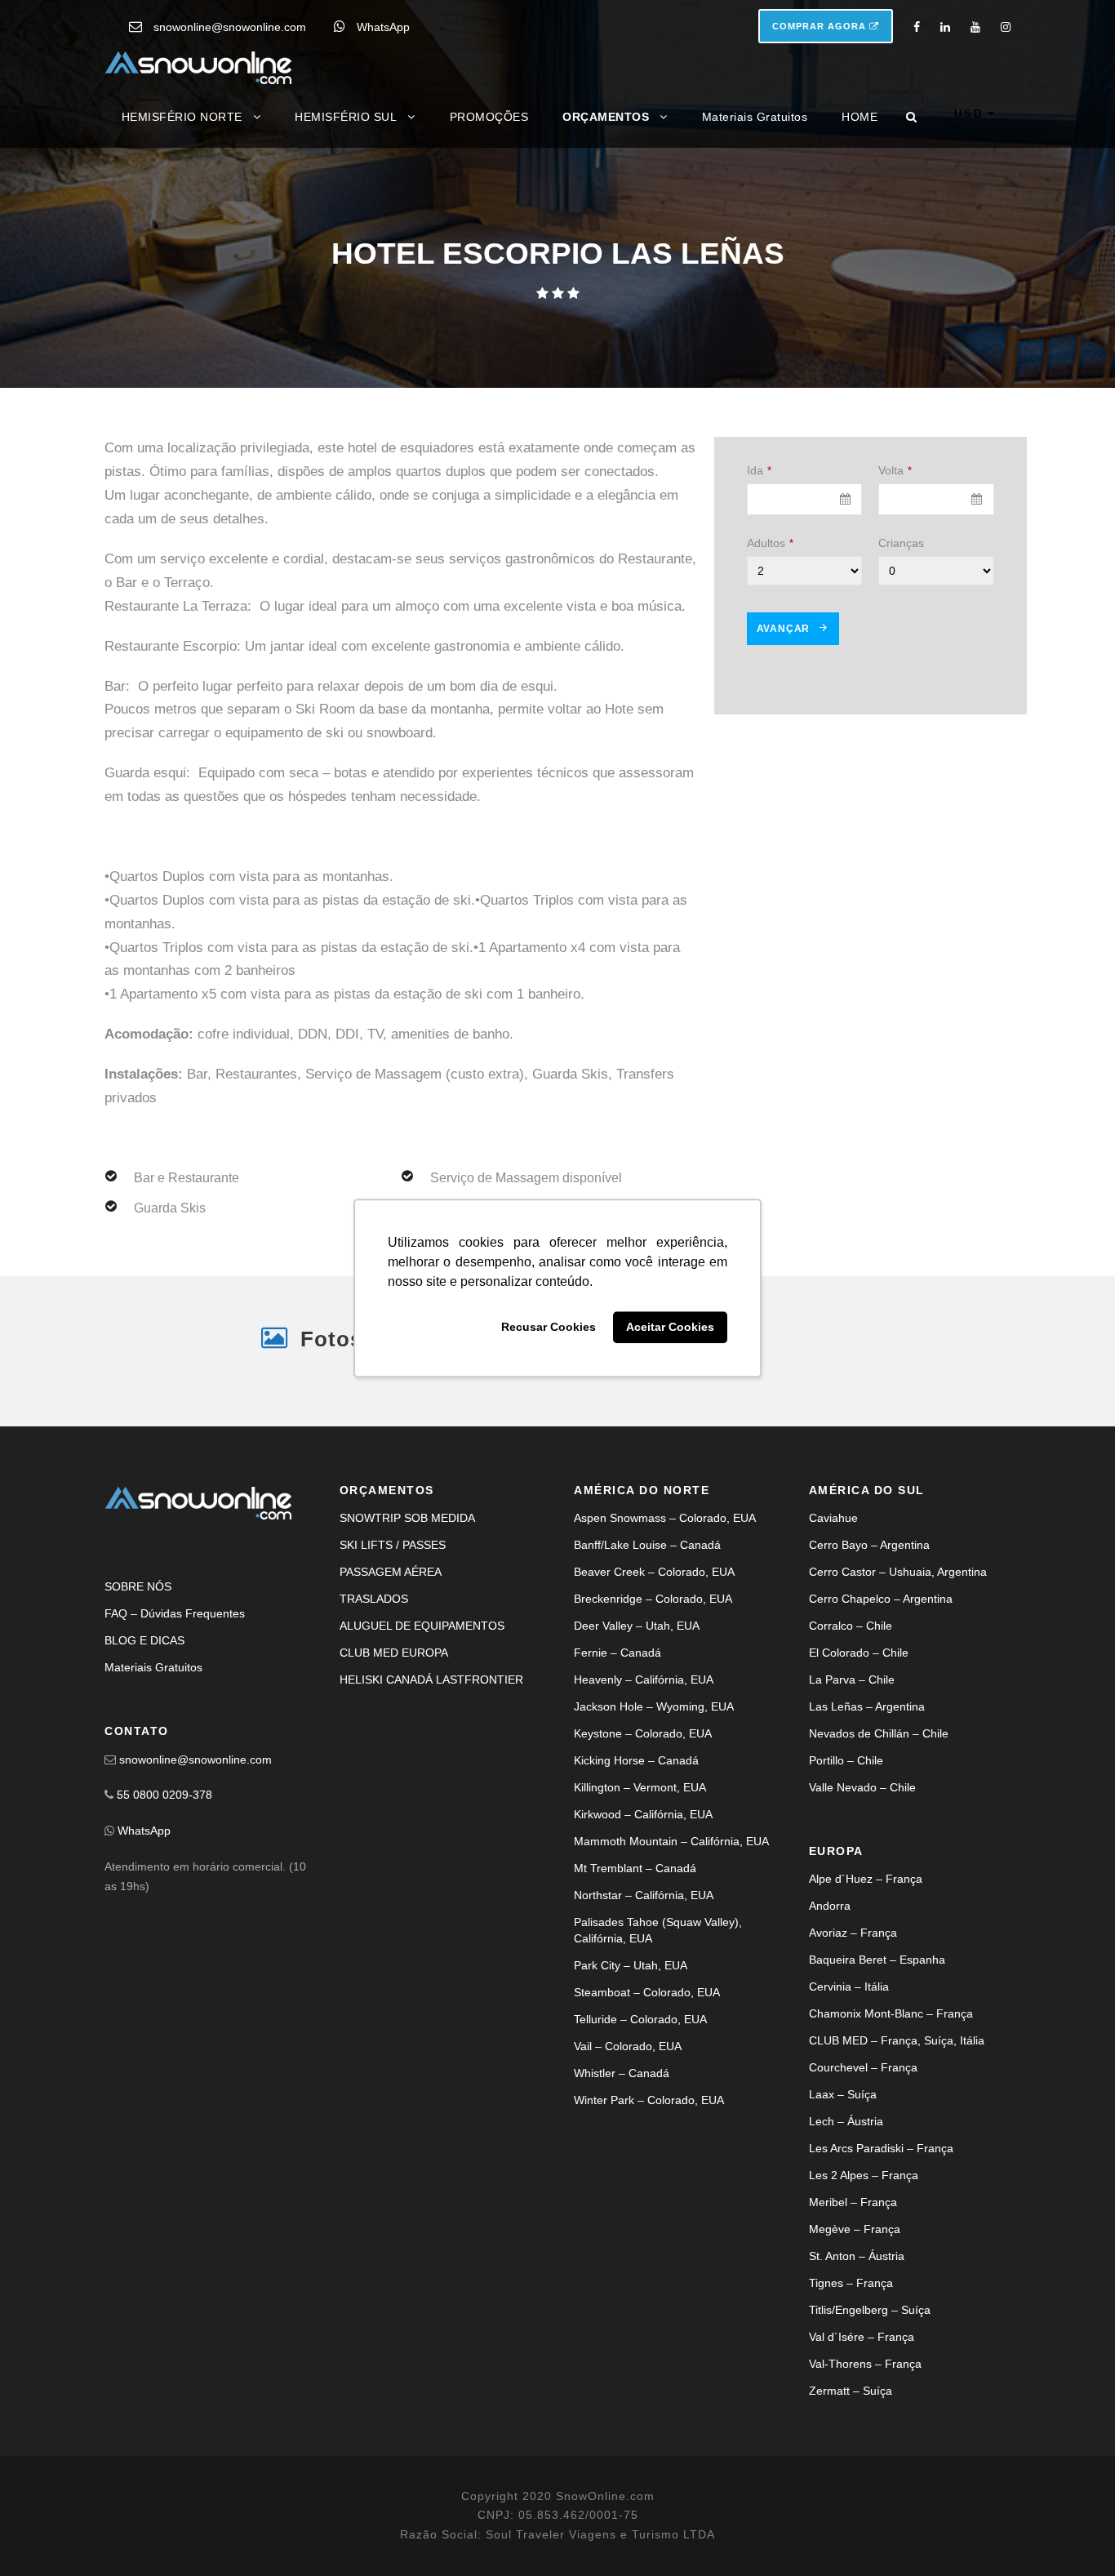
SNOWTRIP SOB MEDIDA (407, 1518)
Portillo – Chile (846, 1760)
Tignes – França (851, 2283)
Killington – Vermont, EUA (640, 1787)
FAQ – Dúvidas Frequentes (175, 1613)
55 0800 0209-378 (164, 1795)
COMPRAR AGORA (821, 26)
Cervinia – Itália (849, 1987)
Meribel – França (853, 2202)
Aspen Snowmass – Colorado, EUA (665, 1518)
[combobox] (805, 499)
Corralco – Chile (851, 1626)
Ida (759, 470)
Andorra (830, 1906)
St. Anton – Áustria (857, 2256)
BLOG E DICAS (144, 1640)
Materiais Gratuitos (755, 117)
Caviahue (833, 1518)
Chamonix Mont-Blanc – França (891, 2013)
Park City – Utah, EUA (631, 1965)
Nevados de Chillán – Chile (879, 1733)
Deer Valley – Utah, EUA (637, 1626)
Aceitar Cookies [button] (670, 1328)
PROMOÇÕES (489, 117)
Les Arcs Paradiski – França (881, 2148)
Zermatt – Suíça (851, 2391)
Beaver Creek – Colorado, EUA (654, 1572)
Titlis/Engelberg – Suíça (870, 2310)
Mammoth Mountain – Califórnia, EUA (671, 1841)
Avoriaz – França (853, 1933)
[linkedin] (945, 27)
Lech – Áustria (846, 2121)
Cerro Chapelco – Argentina (881, 1599)
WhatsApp (383, 27)
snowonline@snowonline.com (230, 27)
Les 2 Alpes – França (864, 2175)
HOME (860, 117)
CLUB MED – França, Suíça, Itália (897, 2040)
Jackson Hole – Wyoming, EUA (654, 1706)
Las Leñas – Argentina (867, 1706)
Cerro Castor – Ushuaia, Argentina (898, 1572)
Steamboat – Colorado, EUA (647, 1992)
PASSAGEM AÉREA (391, 1572)
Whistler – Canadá (622, 2073)
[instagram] (1006, 27)
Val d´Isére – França (862, 2337)
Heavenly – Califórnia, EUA (644, 1680)
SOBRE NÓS (138, 1586)
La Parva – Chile (852, 1680)
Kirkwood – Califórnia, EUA (643, 1814)
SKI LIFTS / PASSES (393, 1545)
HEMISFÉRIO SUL (346, 117)
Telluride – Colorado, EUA (640, 2019)
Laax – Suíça (843, 2094)
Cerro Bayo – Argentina (869, 1545)
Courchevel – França (863, 2067)
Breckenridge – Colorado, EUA (653, 1599)
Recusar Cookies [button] (549, 1328)
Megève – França (855, 2229)
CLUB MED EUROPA (394, 1653)
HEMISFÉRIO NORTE (182, 117)
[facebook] (917, 27)
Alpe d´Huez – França (866, 1879)
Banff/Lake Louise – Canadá (647, 1545)
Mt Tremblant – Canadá (635, 1868)
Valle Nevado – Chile (862, 1787)
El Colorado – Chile (859, 1653)
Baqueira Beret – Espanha (877, 1960)
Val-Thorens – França (865, 2364)
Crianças (901, 543)
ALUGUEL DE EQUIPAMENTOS (422, 1626)
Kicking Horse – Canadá (636, 1760)
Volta (895, 470)
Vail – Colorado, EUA (628, 2046)
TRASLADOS (374, 1599)
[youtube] (975, 27)
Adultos (770, 543)
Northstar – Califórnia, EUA (644, 1895)
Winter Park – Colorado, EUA (649, 2100)
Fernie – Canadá (617, 1653)
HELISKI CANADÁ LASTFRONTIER (431, 1680)
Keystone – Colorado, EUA (643, 1733)
